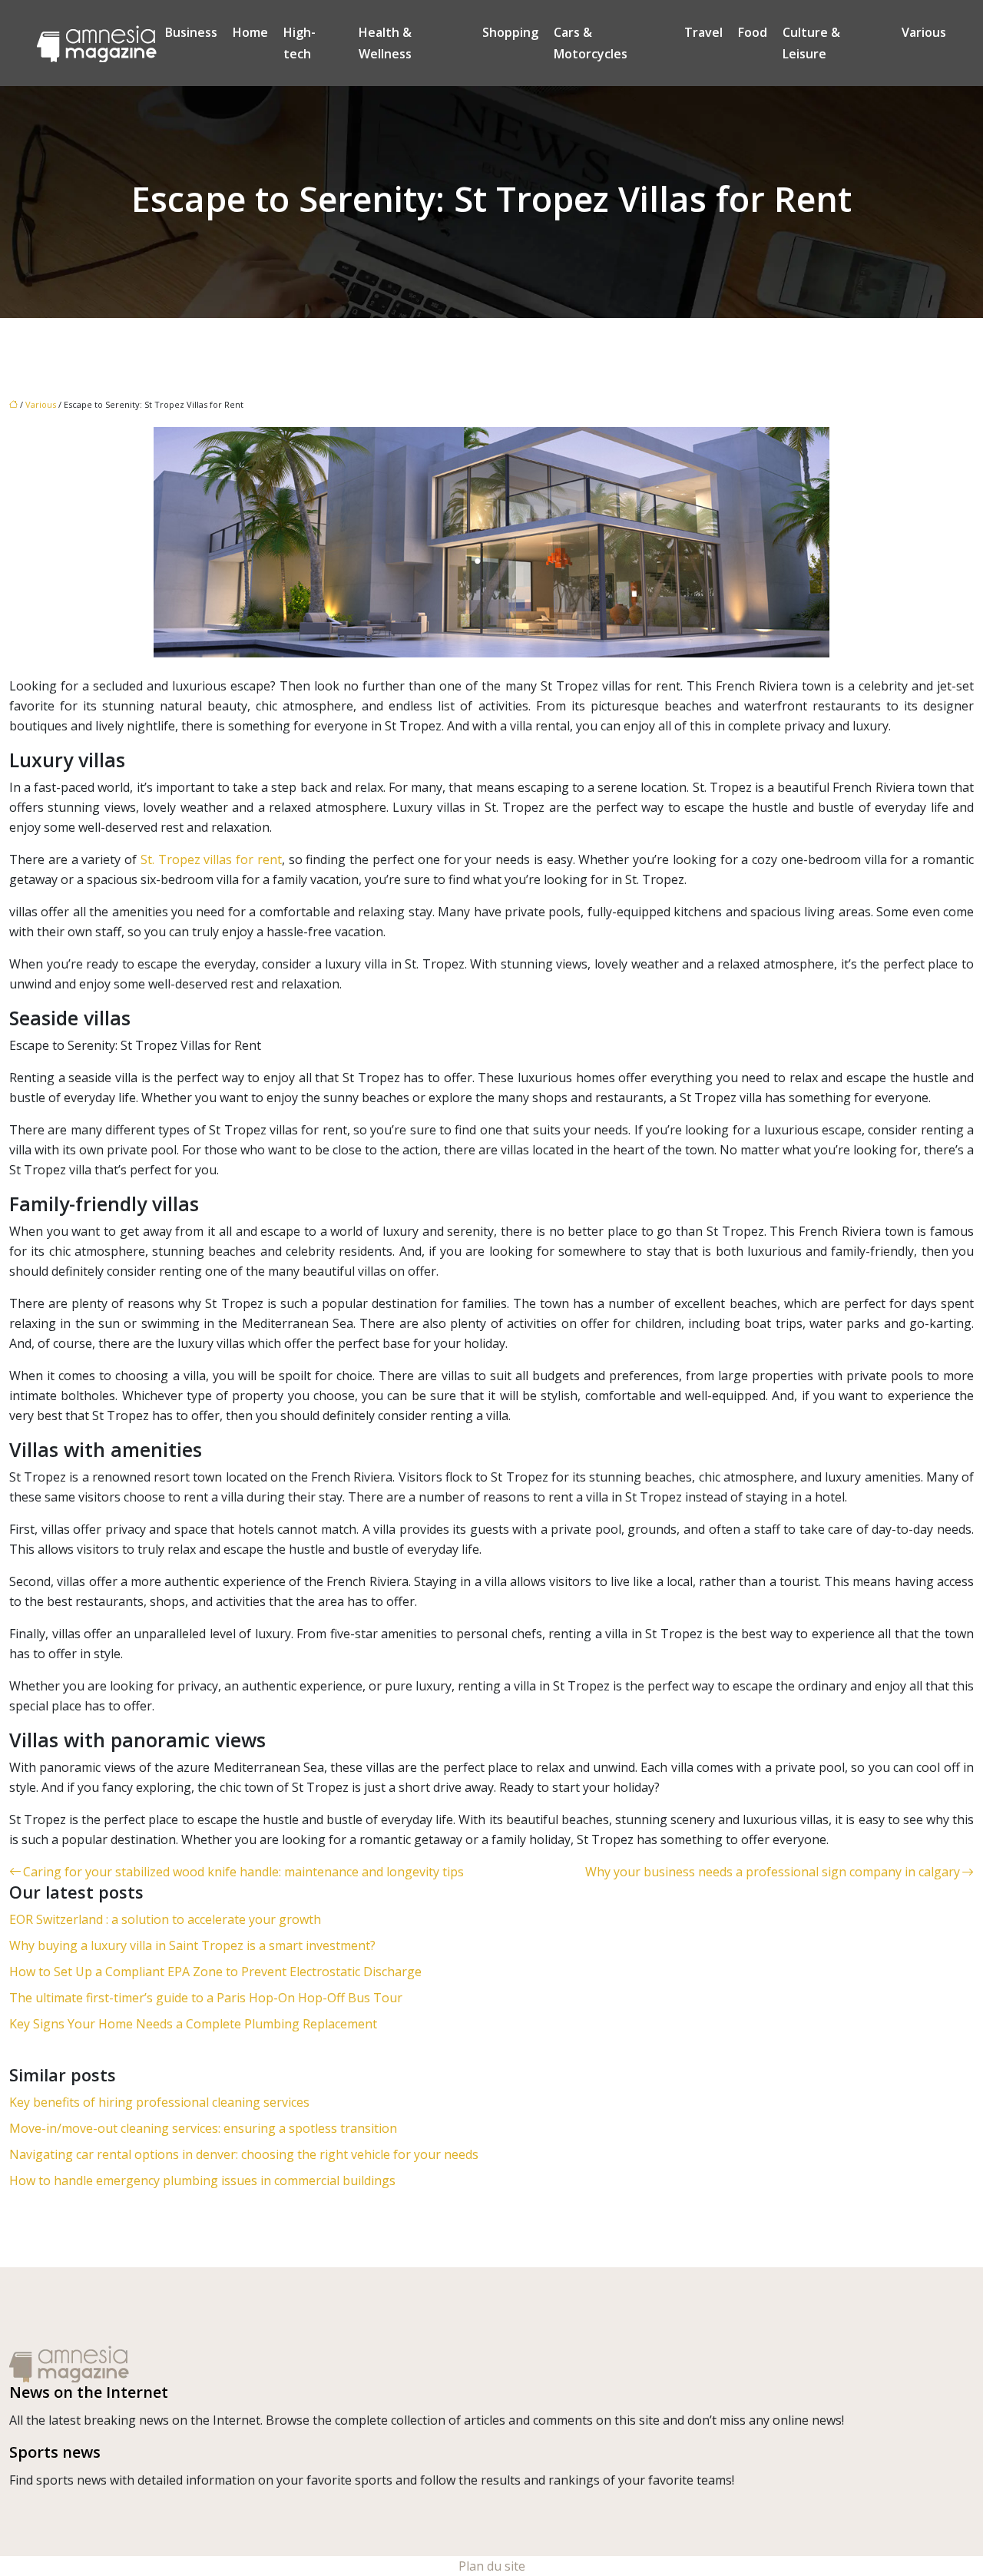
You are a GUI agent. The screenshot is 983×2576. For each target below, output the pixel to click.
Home (250, 32)
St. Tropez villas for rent (211, 859)
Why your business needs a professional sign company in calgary (773, 1872)
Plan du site (492, 2566)
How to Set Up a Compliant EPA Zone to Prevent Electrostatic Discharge (215, 1972)
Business (191, 32)
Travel (703, 32)
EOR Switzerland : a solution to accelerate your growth (165, 1919)
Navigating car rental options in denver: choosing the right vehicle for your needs (244, 2154)
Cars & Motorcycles (591, 43)
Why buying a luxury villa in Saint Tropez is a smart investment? (192, 1945)
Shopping (510, 32)
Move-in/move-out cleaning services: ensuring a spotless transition (203, 2128)
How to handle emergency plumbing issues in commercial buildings (202, 2180)
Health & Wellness (385, 43)
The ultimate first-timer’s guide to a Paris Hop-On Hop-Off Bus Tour (206, 1998)
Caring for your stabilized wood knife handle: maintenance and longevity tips (243, 1872)
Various (924, 32)
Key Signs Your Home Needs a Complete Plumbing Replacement (193, 2024)
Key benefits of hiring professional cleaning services (159, 2102)
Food (753, 32)
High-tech (300, 43)
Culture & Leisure (811, 43)
